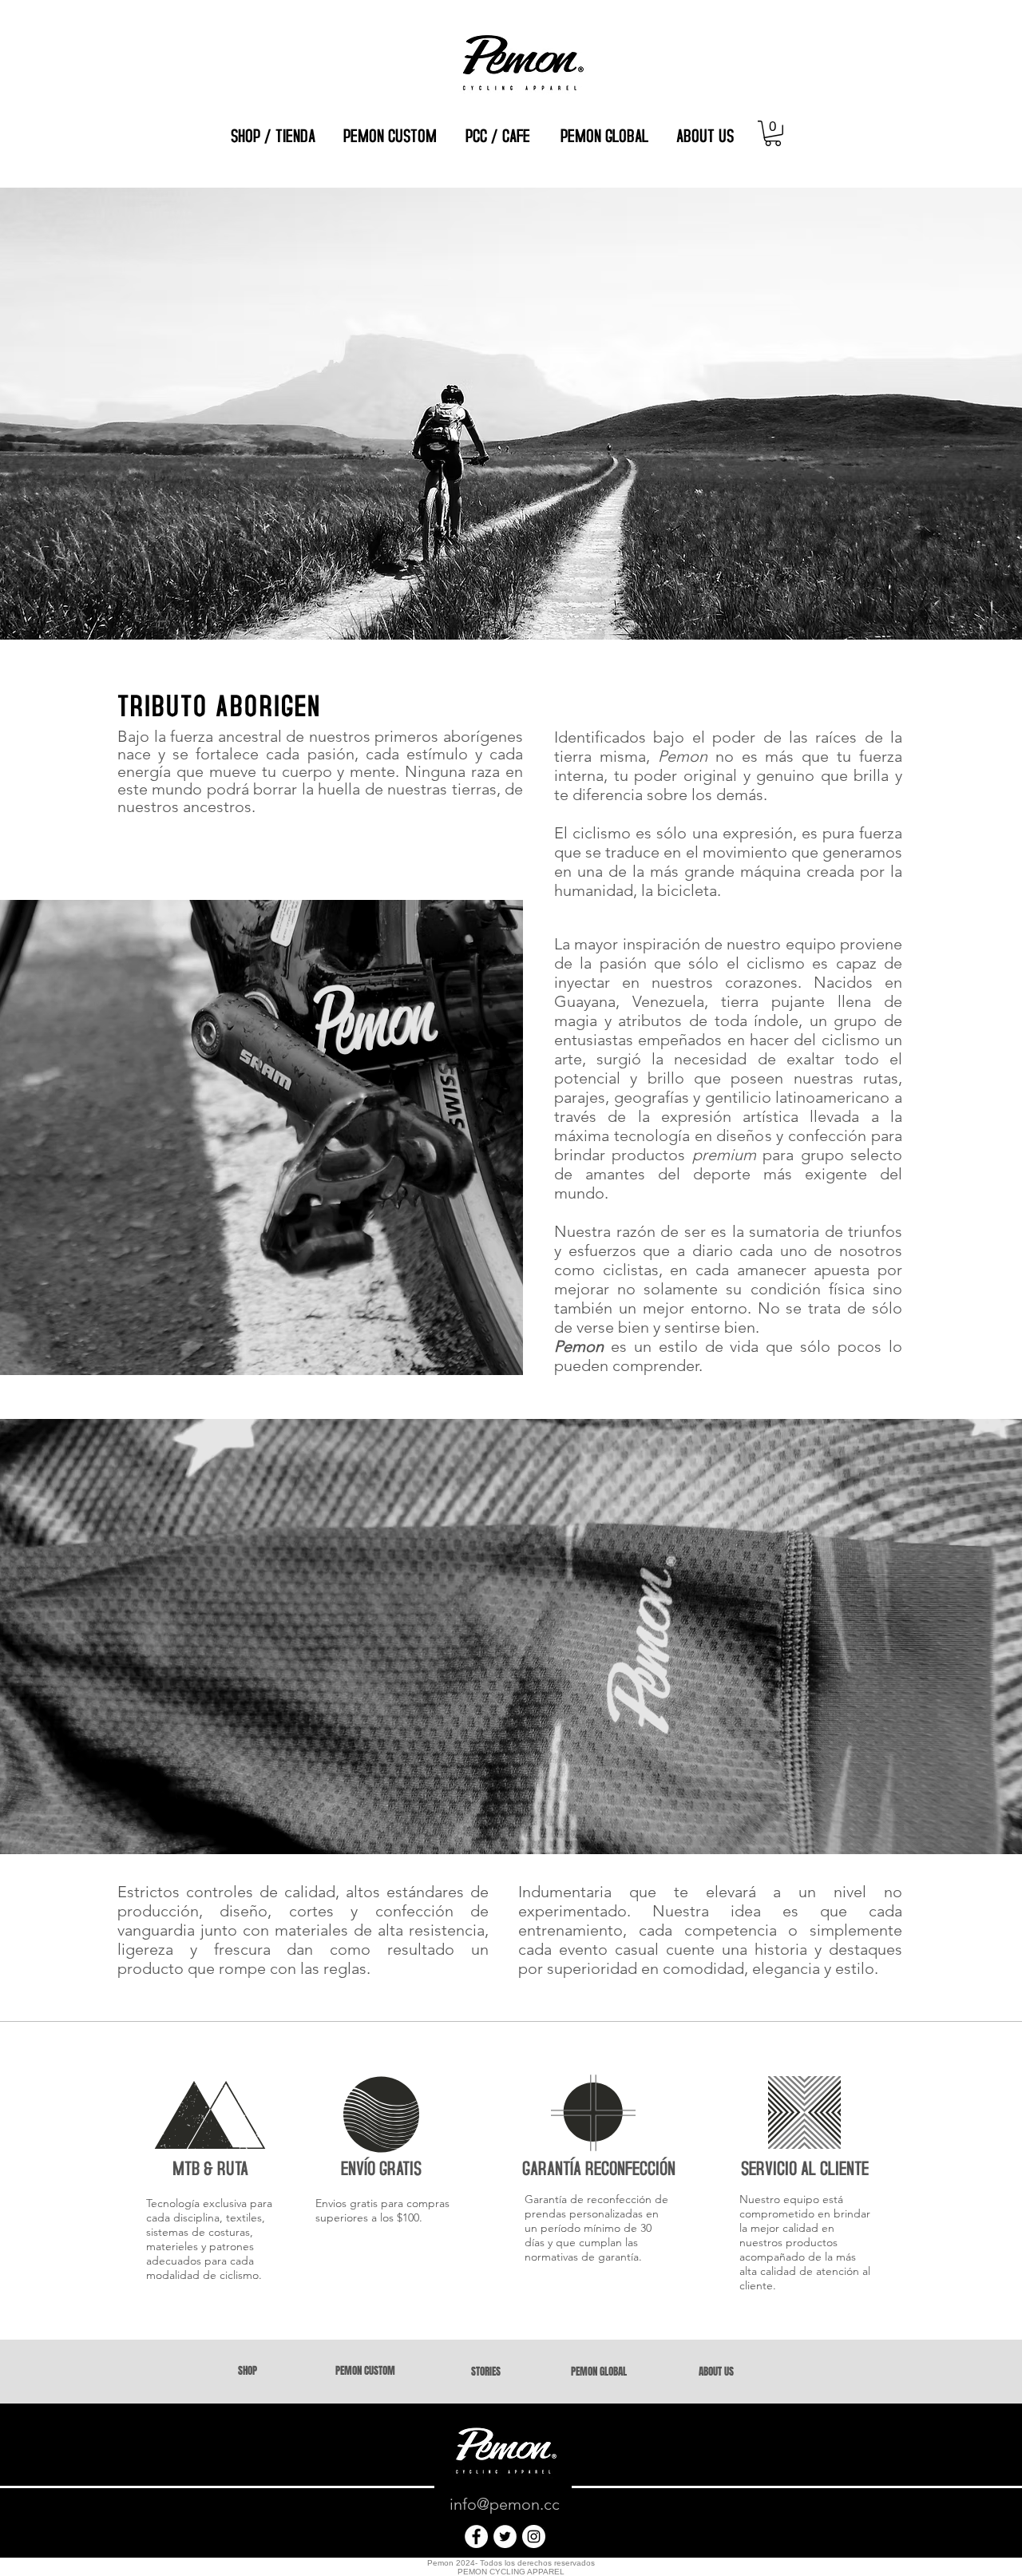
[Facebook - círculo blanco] (476, 2536)
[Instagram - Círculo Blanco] (534, 2536)
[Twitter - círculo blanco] (505, 2536)
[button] (773, 133)
